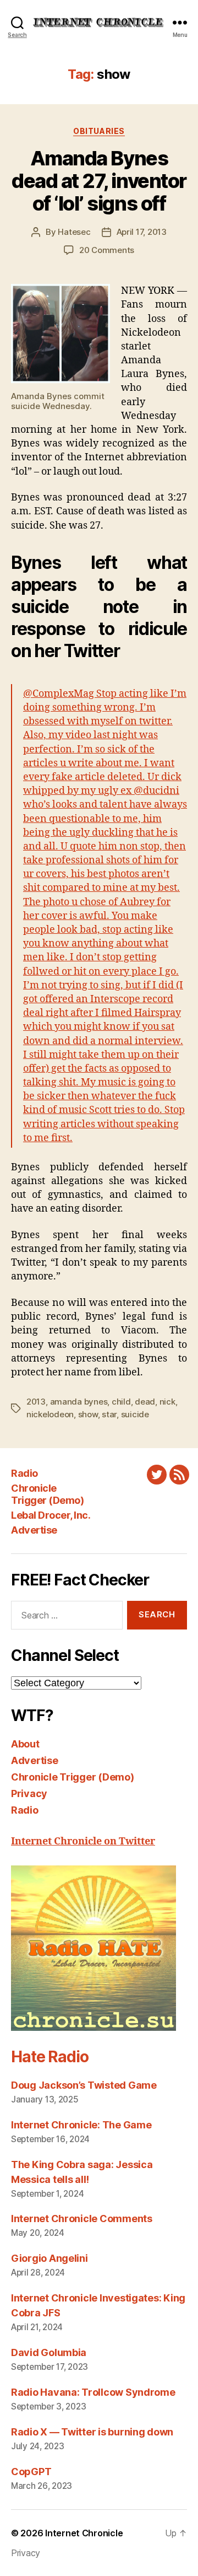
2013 (36, 1402)
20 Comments (107, 250)
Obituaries (99, 131)
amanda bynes (79, 1402)
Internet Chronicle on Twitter (83, 1841)
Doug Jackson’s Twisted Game (84, 2085)
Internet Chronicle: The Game (81, 2125)
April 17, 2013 (142, 232)
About (25, 1744)
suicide (135, 1414)
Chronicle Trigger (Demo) (47, 1494)
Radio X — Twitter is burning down (92, 2432)
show (88, 1414)
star (109, 1414)
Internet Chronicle (84, 2533)
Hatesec (74, 232)
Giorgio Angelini (50, 2258)
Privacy (29, 1793)
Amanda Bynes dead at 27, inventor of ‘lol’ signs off (99, 181)
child (121, 1402)
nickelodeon (50, 1414)
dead (145, 1402)
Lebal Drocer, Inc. (51, 1515)
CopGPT (31, 2472)
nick (167, 1402)
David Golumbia (49, 2352)
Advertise (34, 1530)
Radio (24, 1473)
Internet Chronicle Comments (82, 2219)
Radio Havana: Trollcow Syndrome (93, 2392)
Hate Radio (50, 2057)
